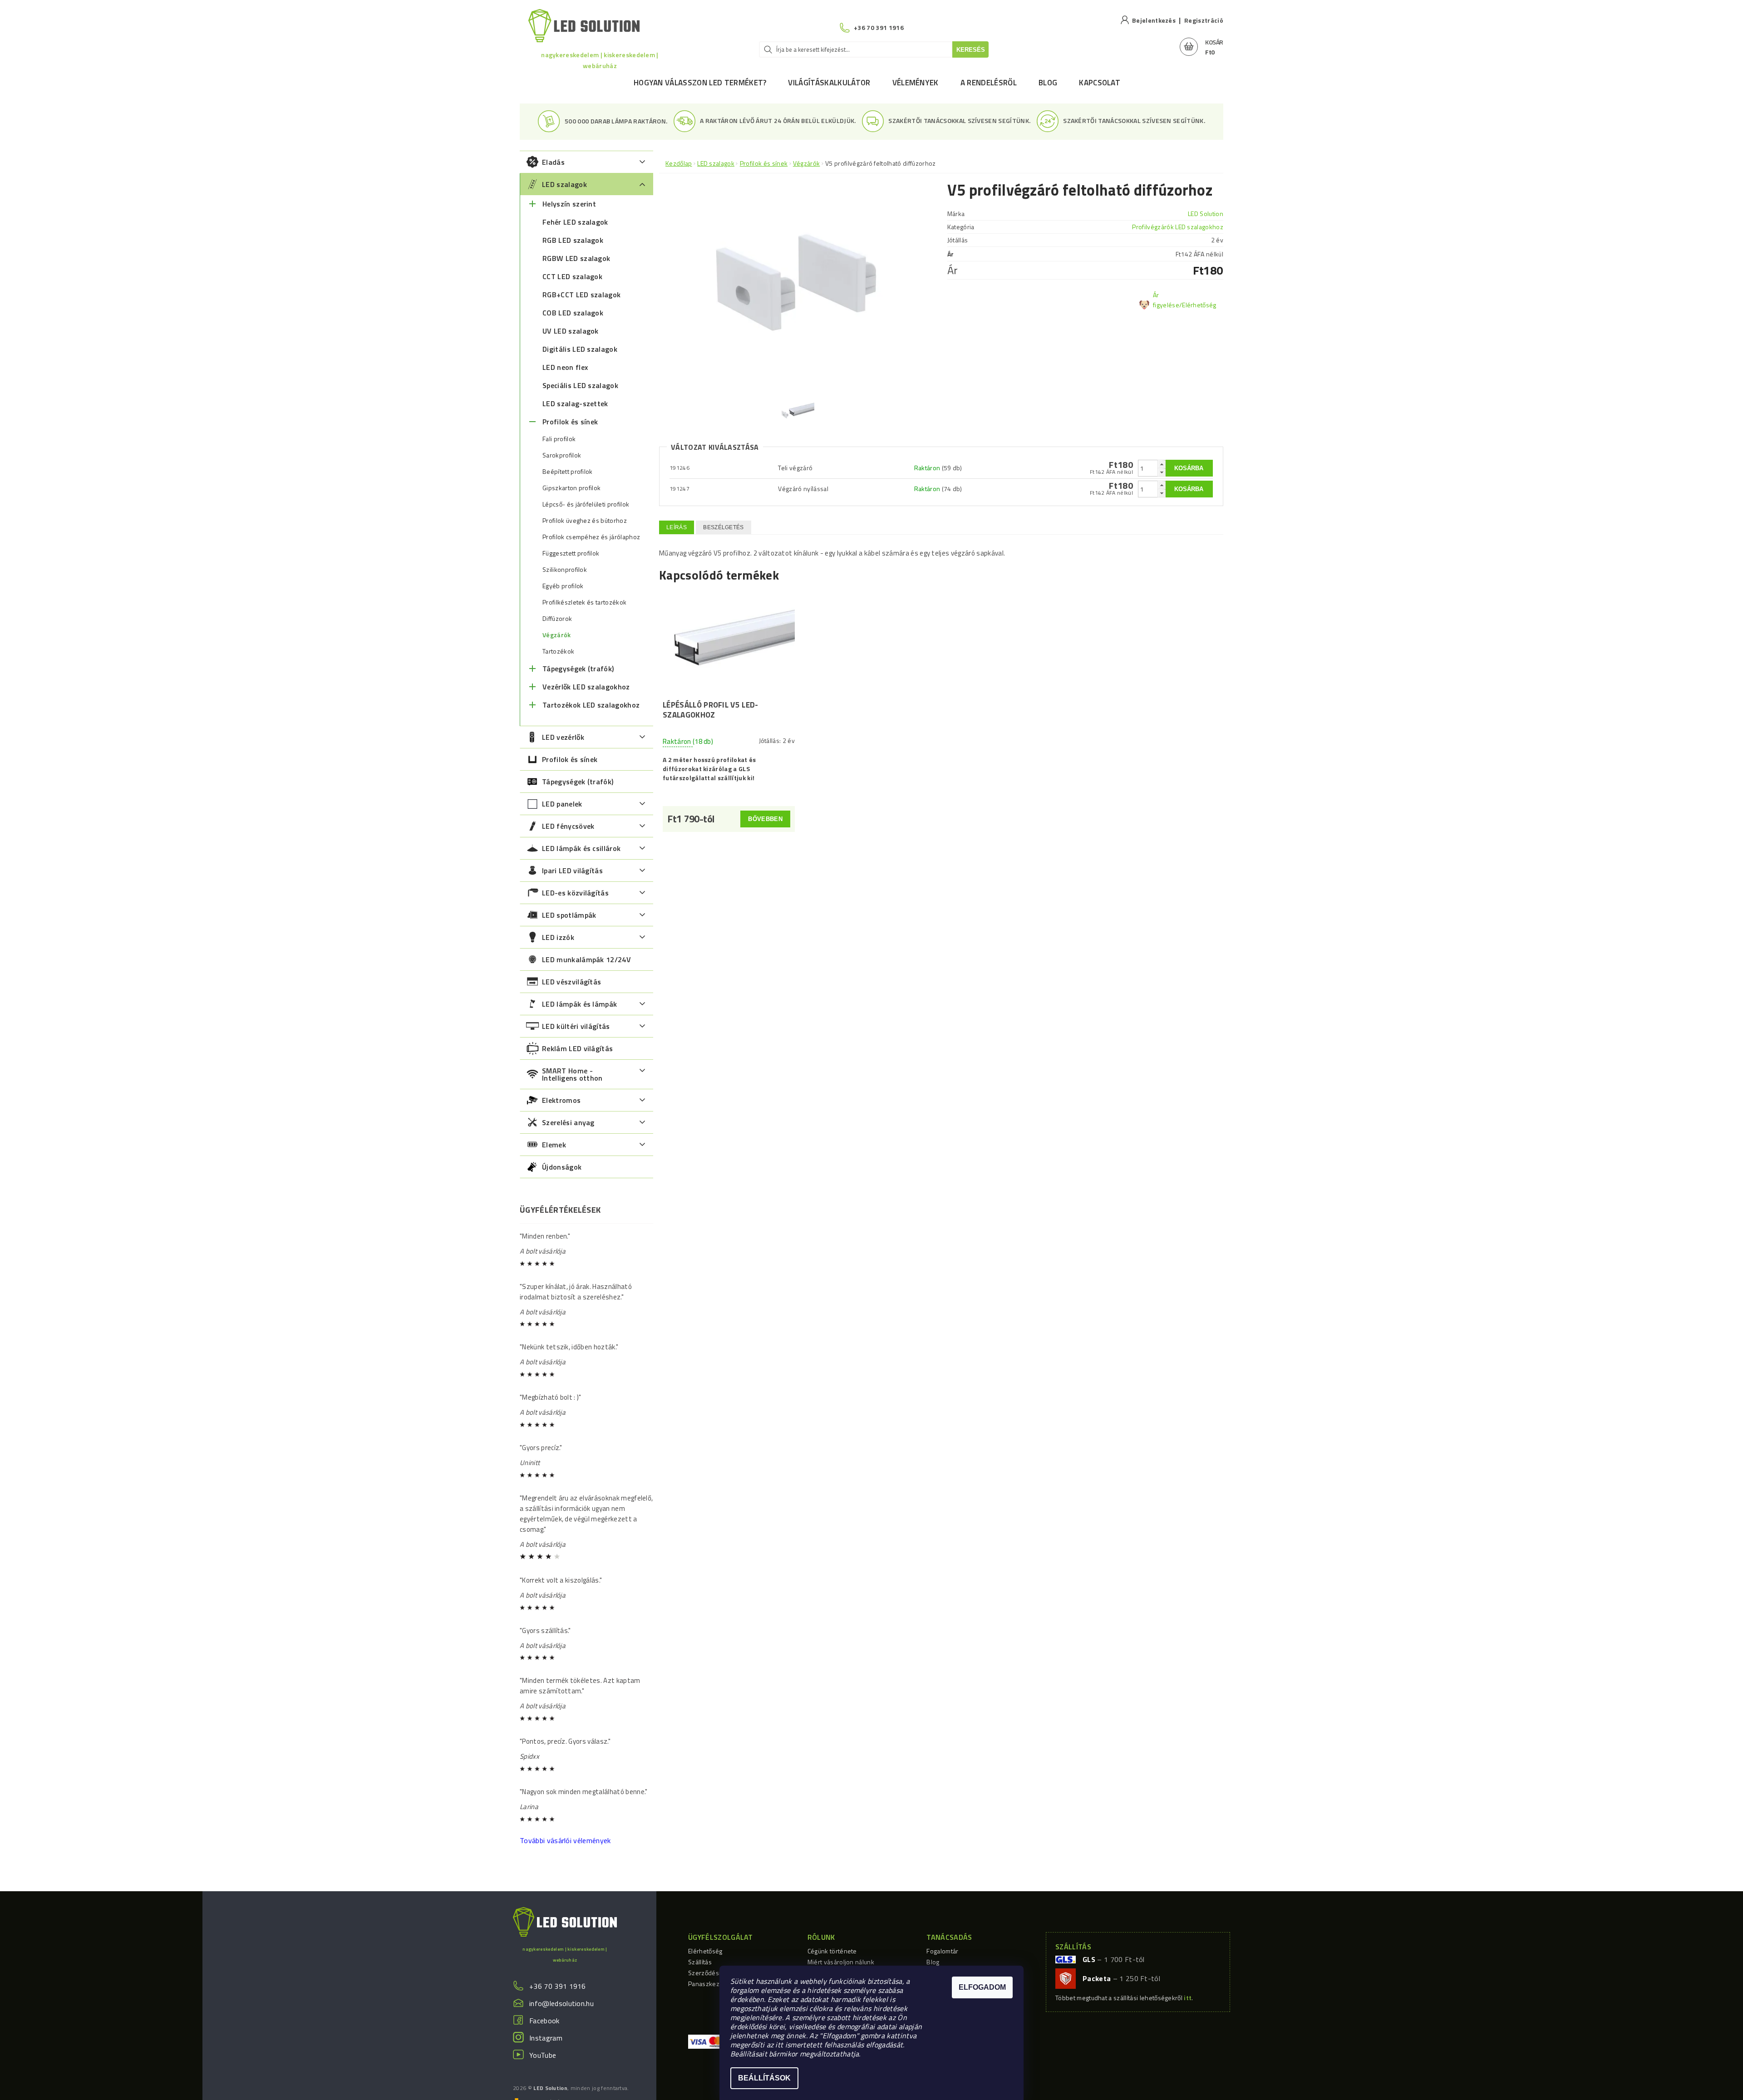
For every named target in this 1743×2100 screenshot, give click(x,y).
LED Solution (1206, 214)
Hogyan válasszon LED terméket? (700, 83)
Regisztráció (1204, 20)
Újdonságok (562, 1167)
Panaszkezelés (710, 1984)
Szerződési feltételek (719, 1973)
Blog (1048, 83)
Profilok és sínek (570, 422)
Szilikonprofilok (565, 570)
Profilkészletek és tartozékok (584, 602)
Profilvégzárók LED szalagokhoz (1178, 227)
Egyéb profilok (563, 586)
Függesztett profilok (571, 553)
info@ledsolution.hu (561, 2003)
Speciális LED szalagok (580, 385)
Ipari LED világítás (572, 870)
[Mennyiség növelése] (1162, 464)
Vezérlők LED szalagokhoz (586, 687)
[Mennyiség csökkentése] (1162, 472)
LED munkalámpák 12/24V (586, 959)
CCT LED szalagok (572, 276)
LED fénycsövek (568, 826)
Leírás (677, 527)
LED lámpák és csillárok (581, 848)
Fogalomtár (942, 1951)
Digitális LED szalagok (580, 349)
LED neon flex (565, 367)
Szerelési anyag (568, 1122)
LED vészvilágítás (571, 982)
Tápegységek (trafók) (578, 669)
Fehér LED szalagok (575, 222)
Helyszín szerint (569, 204)
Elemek (554, 1145)
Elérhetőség (705, 1951)
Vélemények (916, 83)
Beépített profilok (568, 472)
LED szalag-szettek (575, 403)
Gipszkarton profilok (571, 488)
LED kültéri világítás (576, 1026)
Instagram (546, 2038)
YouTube (543, 2055)
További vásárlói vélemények (565, 1840)
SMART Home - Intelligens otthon (572, 1074)
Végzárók (557, 635)
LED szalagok (564, 184)
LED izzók (558, 937)
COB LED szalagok (573, 313)
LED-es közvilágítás (575, 893)
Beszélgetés (724, 527)
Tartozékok (558, 651)
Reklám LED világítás (577, 1048)
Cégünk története (832, 1951)
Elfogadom (982, 1987)
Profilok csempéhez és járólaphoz (591, 537)
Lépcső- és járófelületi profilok (586, 504)
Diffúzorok (557, 619)
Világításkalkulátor (829, 83)
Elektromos (561, 1100)
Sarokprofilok (562, 455)
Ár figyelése (1166, 300)
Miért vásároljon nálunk (841, 1962)
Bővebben (765, 819)
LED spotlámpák (569, 915)
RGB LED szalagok (573, 240)
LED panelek (562, 804)
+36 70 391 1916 (558, 1986)
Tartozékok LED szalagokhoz (591, 705)
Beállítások (764, 2078)
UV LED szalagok (571, 331)
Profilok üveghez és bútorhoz (585, 521)
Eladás (553, 162)
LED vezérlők (563, 737)
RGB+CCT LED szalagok (581, 295)
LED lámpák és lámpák (579, 1004)
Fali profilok (559, 439)
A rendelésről (989, 83)
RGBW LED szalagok (576, 258)
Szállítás (700, 1962)
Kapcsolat (1100, 83)
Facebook (544, 2021)
